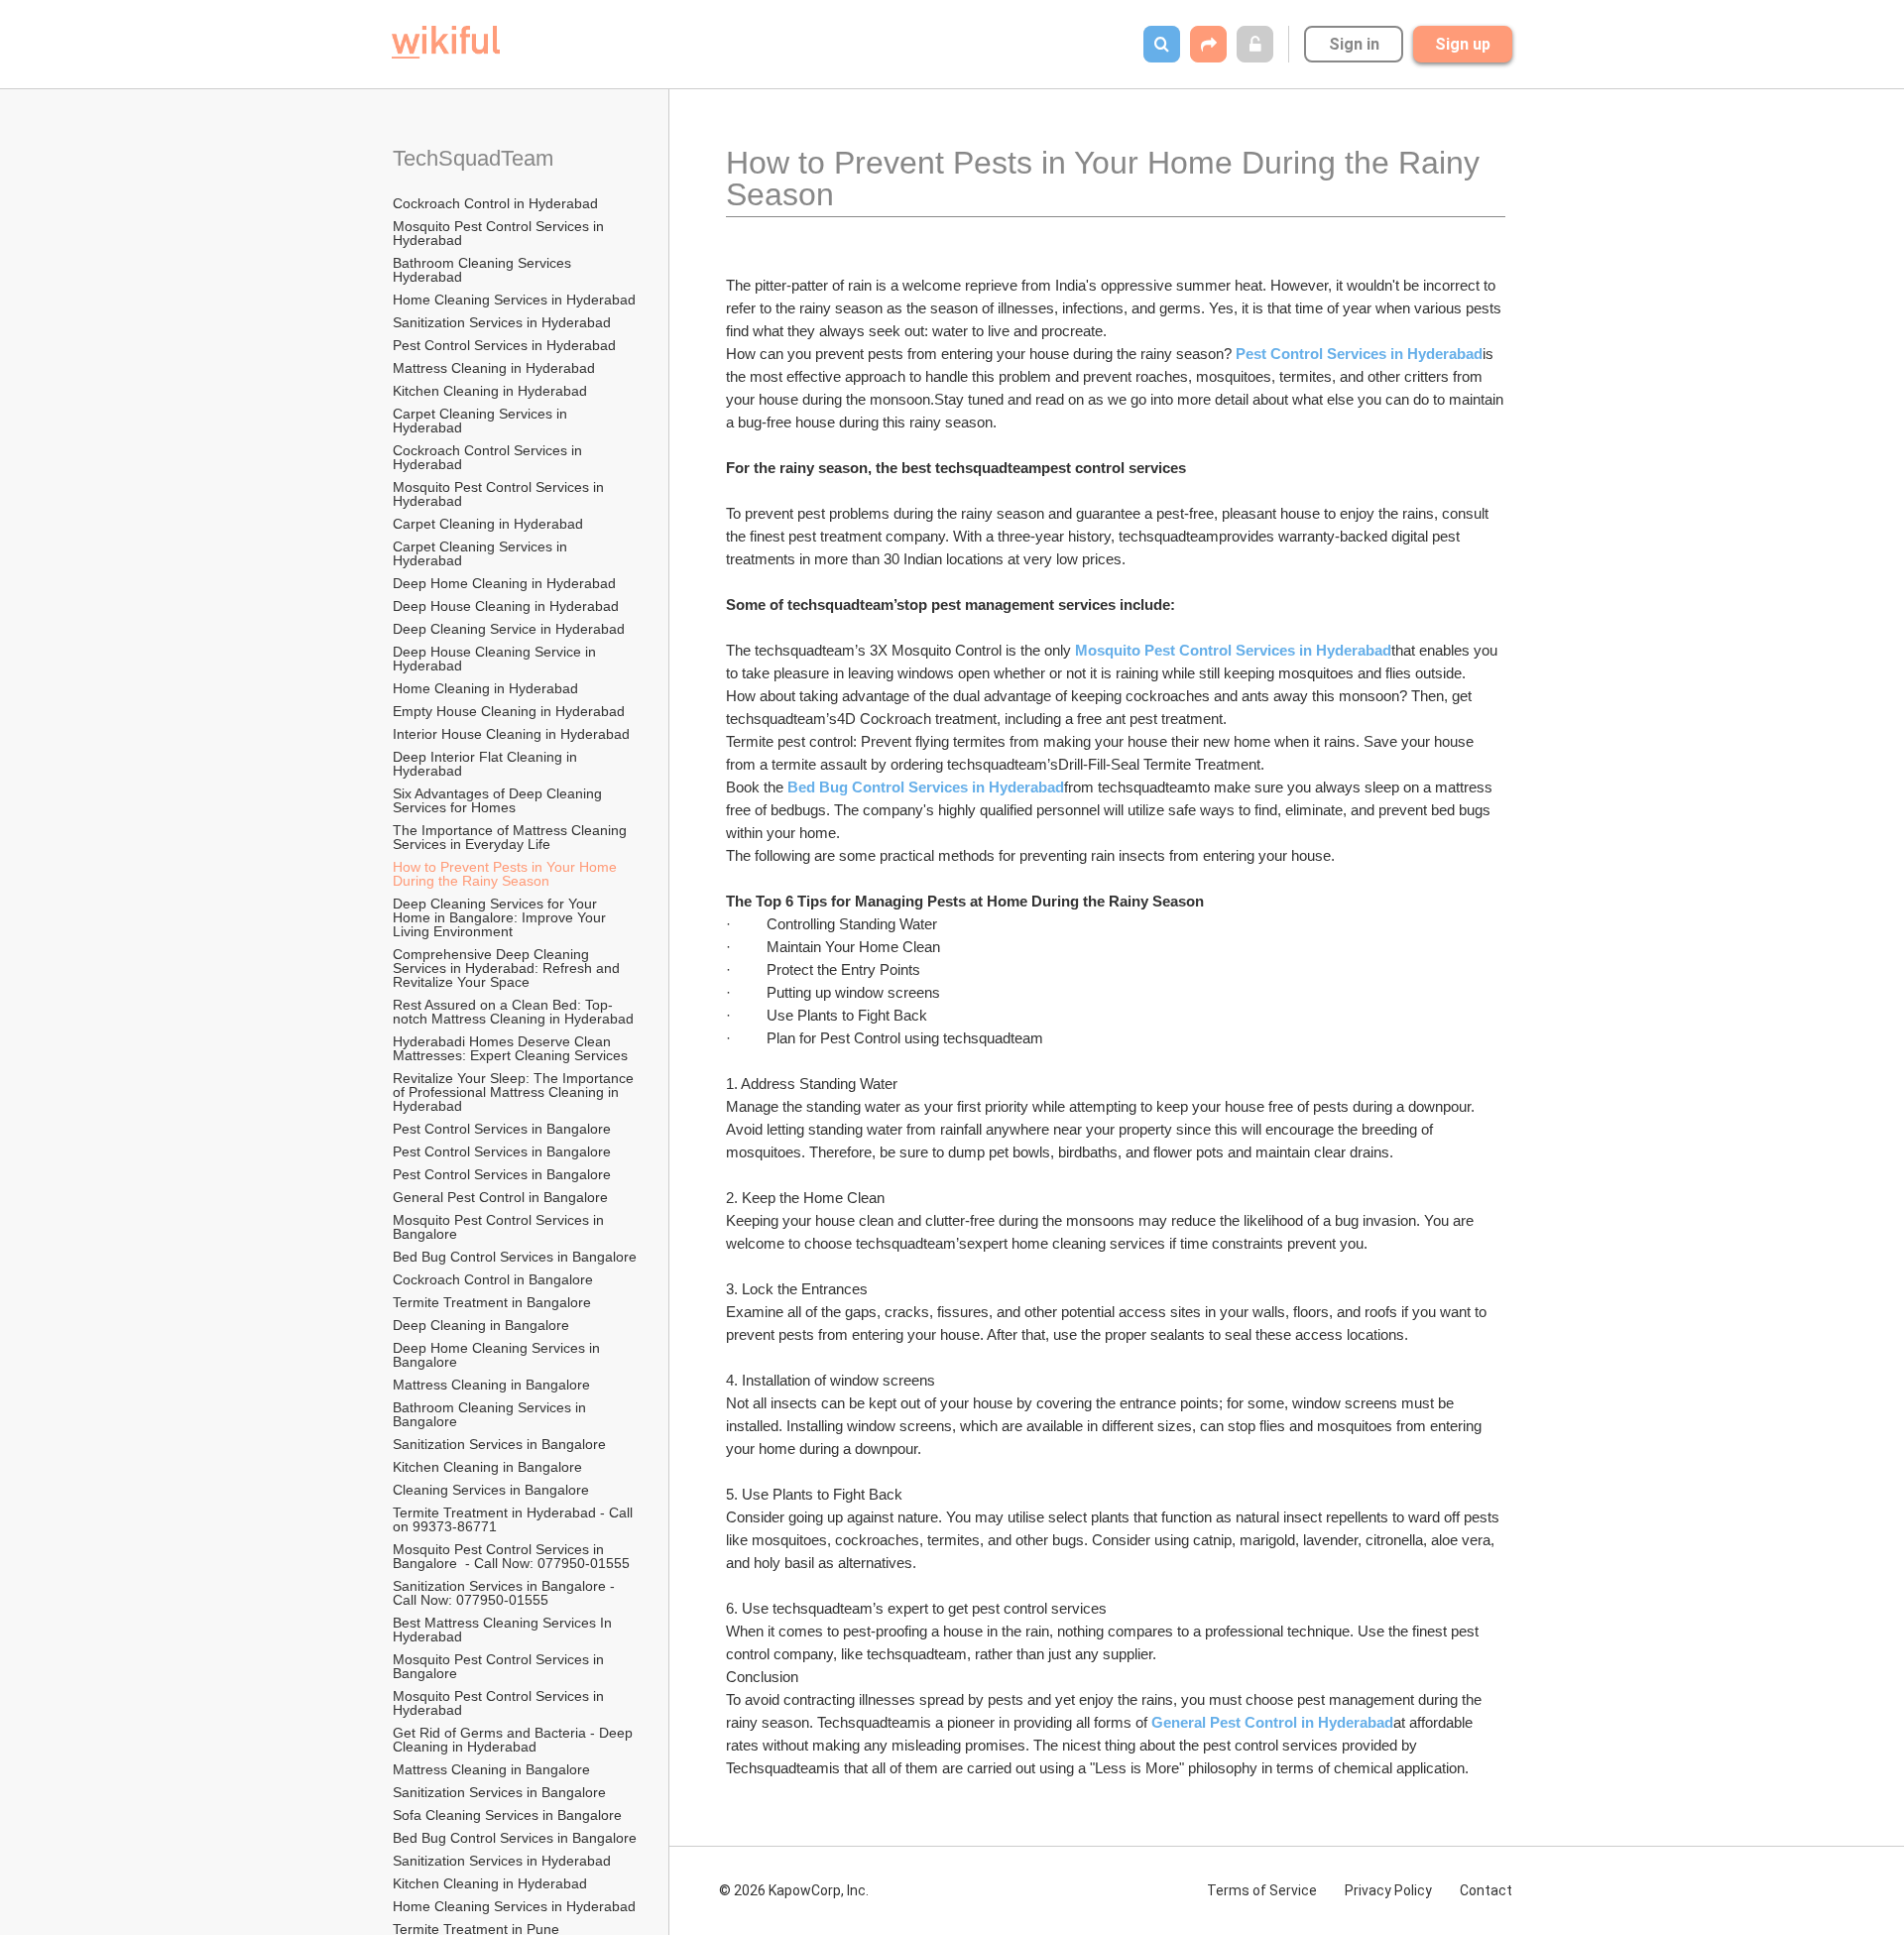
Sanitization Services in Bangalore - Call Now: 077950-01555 (506, 1593)
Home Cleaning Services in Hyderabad (514, 300)
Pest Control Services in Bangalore (504, 1129)
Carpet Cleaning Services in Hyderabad (482, 421)
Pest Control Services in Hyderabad (504, 345)
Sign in (1354, 44)
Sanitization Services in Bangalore (501, 1444)
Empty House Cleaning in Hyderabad (509, 711)
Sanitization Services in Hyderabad (502, 322)
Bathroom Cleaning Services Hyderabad (484, 270)
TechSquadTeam (473, 158)
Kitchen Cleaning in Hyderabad (490, 391)
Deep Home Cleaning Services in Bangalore (498, 1355)
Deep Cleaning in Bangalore (483, 1325)
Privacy (1388, 1890)
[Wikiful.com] (446, 42)
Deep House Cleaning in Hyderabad (506, 606)
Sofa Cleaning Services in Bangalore (509, 1815)
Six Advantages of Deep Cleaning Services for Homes (499, 800)
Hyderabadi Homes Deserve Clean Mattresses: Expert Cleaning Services (510, 1048)
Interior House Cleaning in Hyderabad (511, 734)
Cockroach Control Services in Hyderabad (489, 457)
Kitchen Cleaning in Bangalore (489, 1467)
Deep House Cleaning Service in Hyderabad (496, 659)
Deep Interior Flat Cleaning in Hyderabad (487, 764)
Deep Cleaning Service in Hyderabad (509, 629)
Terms (1262, 1890)
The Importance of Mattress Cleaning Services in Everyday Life (512, 837)
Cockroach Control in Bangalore (495, 1279)
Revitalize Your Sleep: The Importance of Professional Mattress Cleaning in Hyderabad (515, 1092)
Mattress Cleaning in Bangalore (493, 1385)
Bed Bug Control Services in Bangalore (516, 1257)
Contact (1486, 1890)
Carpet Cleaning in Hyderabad (488, 524)
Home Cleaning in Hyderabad (485, 688)
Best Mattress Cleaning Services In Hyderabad (504, 1630)
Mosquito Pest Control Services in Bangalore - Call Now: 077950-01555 (511, 1556)
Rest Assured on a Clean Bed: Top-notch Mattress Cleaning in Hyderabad (513, 1012)
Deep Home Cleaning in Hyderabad (504, 583)
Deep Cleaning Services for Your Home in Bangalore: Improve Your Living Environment (501, 917)
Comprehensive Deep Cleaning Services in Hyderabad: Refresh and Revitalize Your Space (508, 968)
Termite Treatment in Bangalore (494, 1302)
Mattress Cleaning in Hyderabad (494, 368)
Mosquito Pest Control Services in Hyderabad (500, 233)
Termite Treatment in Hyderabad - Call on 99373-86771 (515, 1519)
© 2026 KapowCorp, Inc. (794, 1890)
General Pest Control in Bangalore (500, 1197)
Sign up (1463, 44)
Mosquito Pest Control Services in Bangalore (500, 1227)
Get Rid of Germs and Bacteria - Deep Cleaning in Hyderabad (515, 1740)
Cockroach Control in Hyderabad (495, 203)
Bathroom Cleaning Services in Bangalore (491, 1414)
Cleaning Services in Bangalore (493, 1490)
